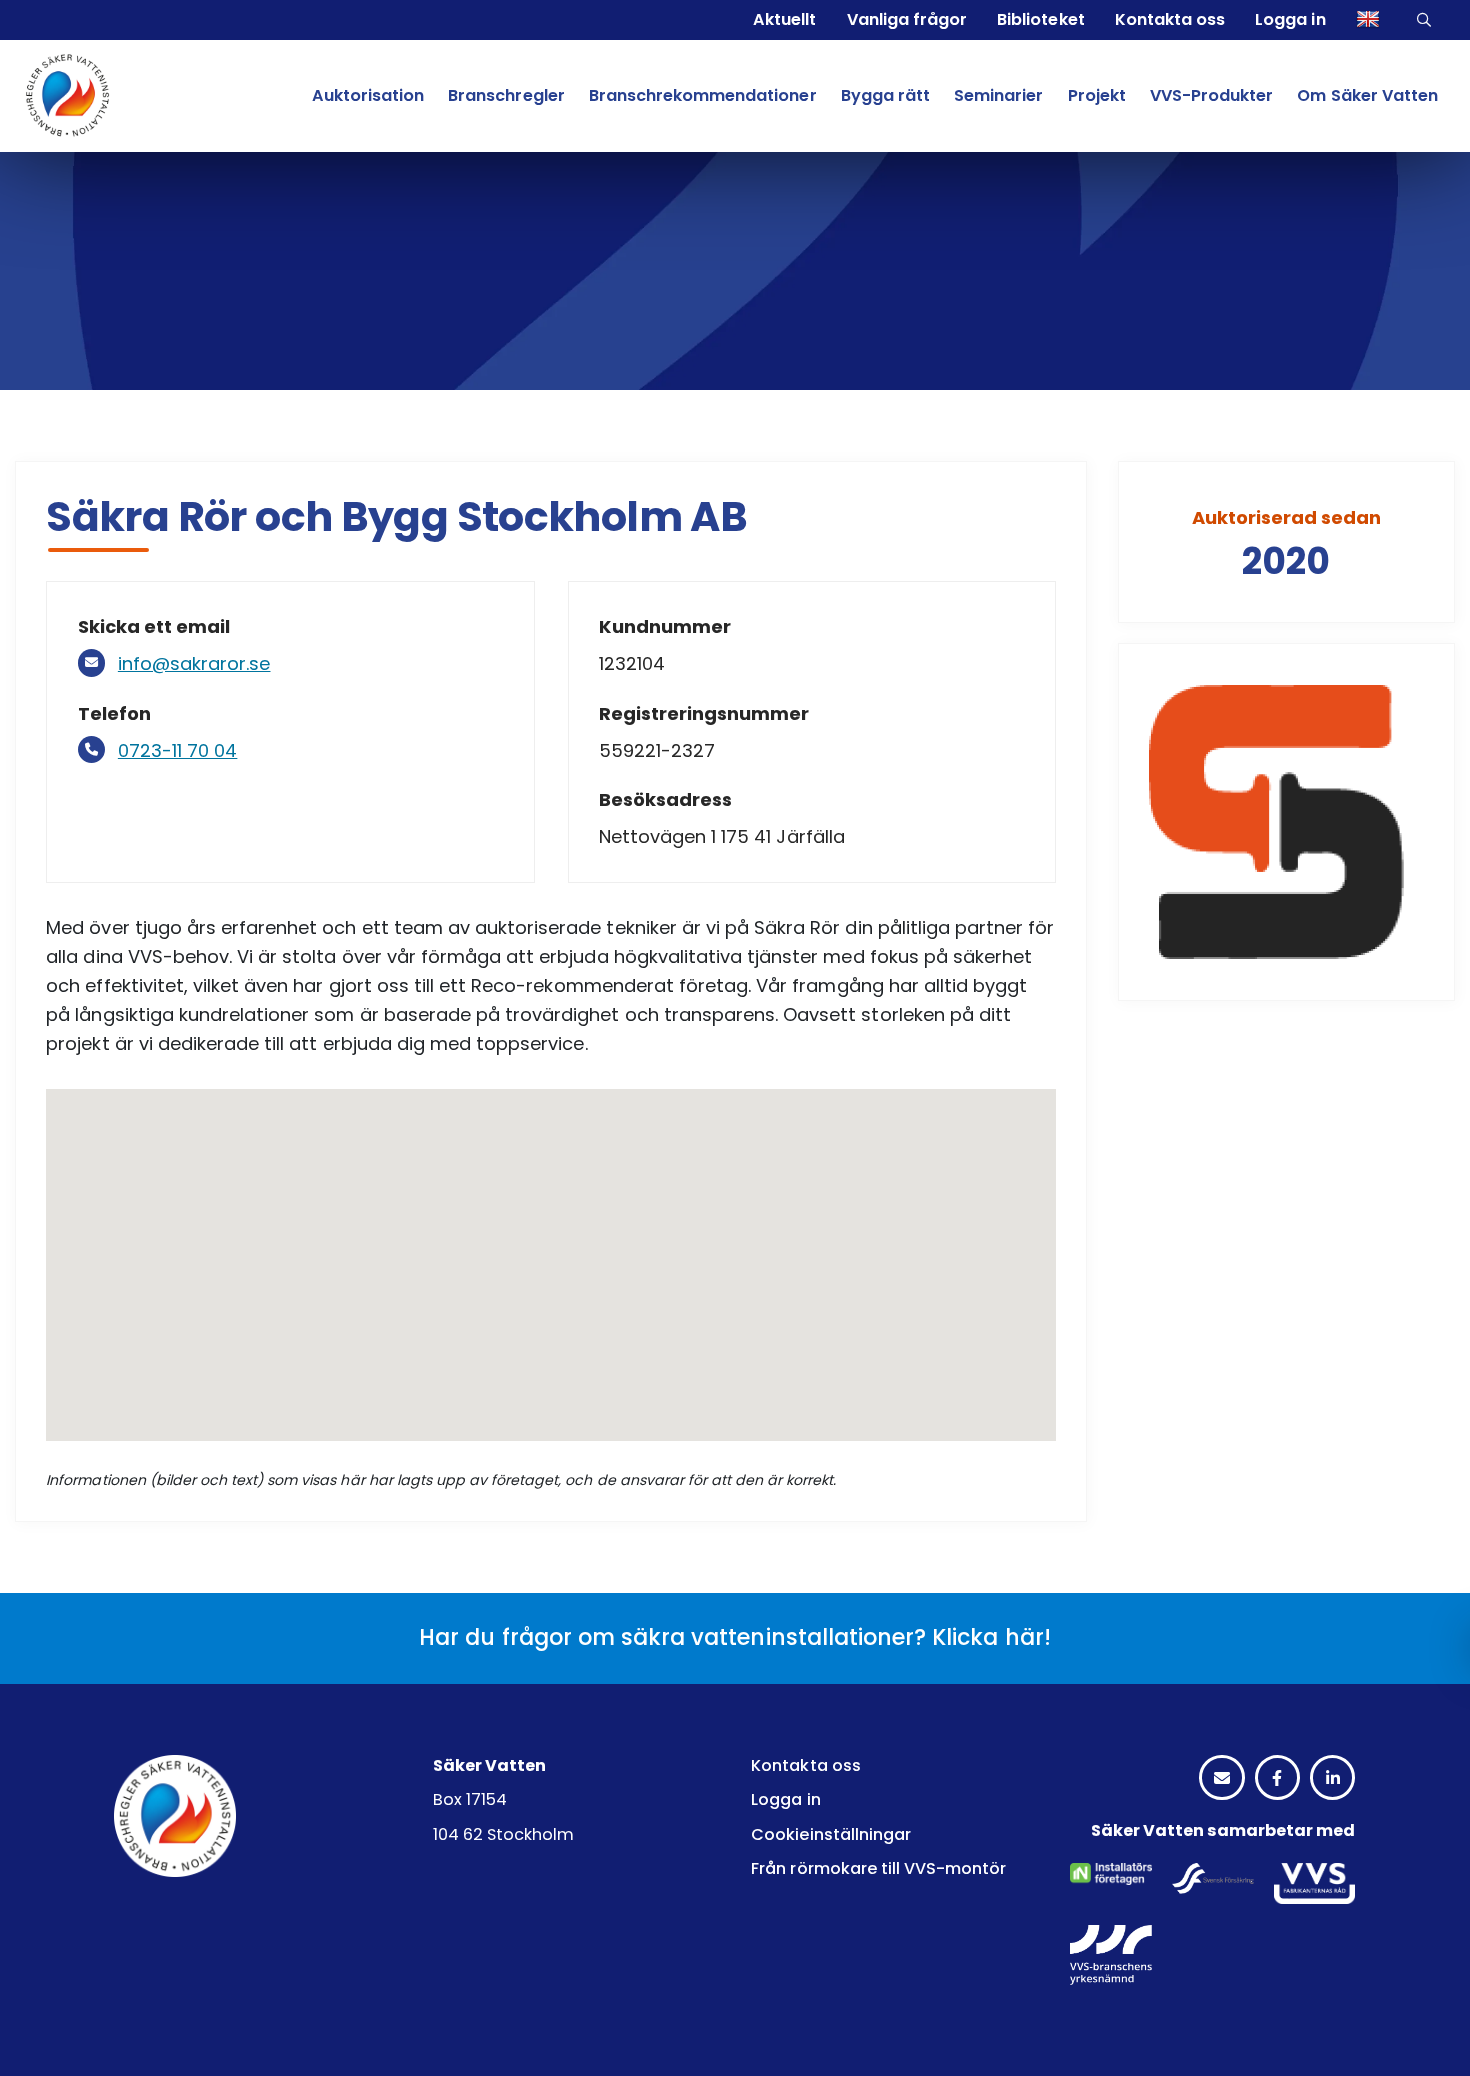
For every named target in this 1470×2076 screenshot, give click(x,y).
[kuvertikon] (1221, 1779)
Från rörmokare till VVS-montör (878, 1868)
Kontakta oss (1170, 19)
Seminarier (998, 95)
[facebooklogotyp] (1277, 1779)
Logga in (1290, 19)
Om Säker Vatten (1367, 95)
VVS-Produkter (1211, 95)
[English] (1370, 20)
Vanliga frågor (907, 19)
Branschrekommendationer (703, 95)
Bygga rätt (885, 95)
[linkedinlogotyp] (1332, 1779)
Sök (1426, 20)
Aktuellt (784, 19)
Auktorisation (368, 95)
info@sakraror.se (194, 663)
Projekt (1097, 95)
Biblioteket (1040, 19)
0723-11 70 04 (178, 750)
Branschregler (506, 95)
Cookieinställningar (831, 1834)
